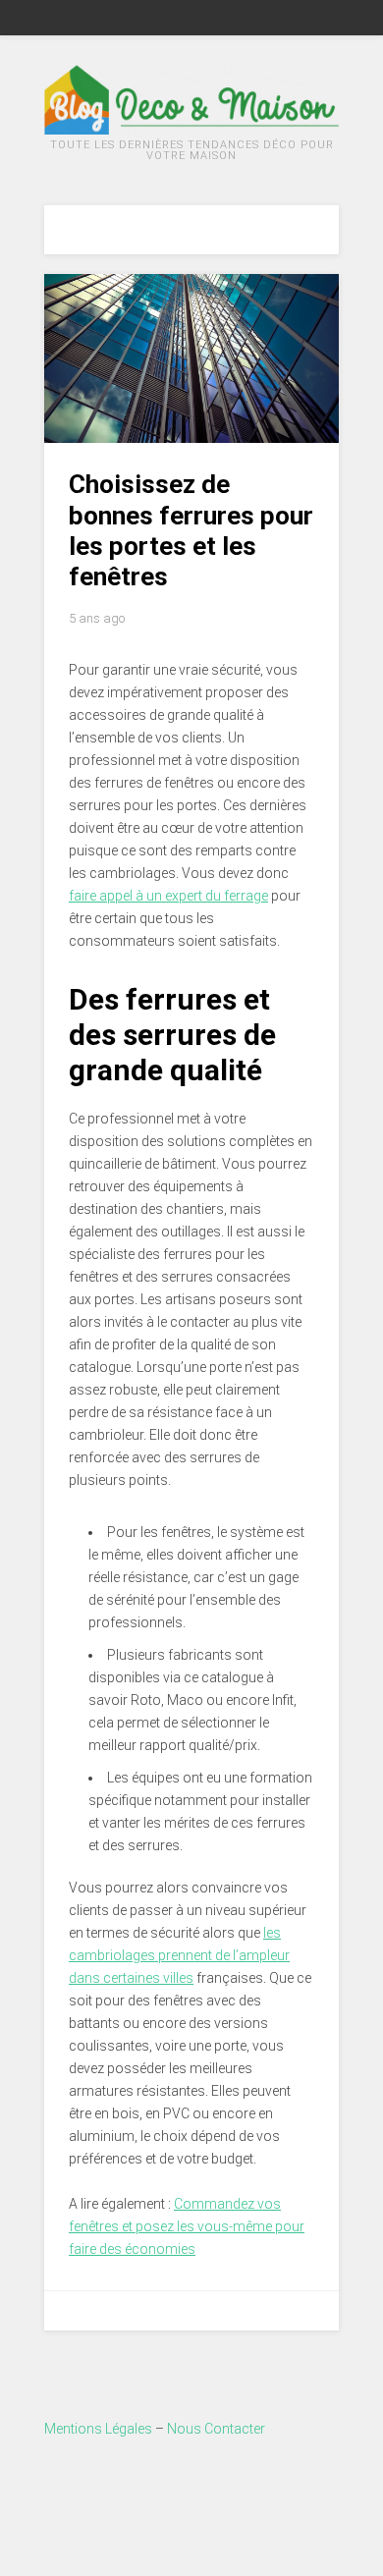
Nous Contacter (216, 2429)
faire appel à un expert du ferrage (168, 896)
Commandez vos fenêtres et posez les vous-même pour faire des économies (187, 2226)
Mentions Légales (98, 2429)
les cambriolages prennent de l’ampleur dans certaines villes (179, 1955)
